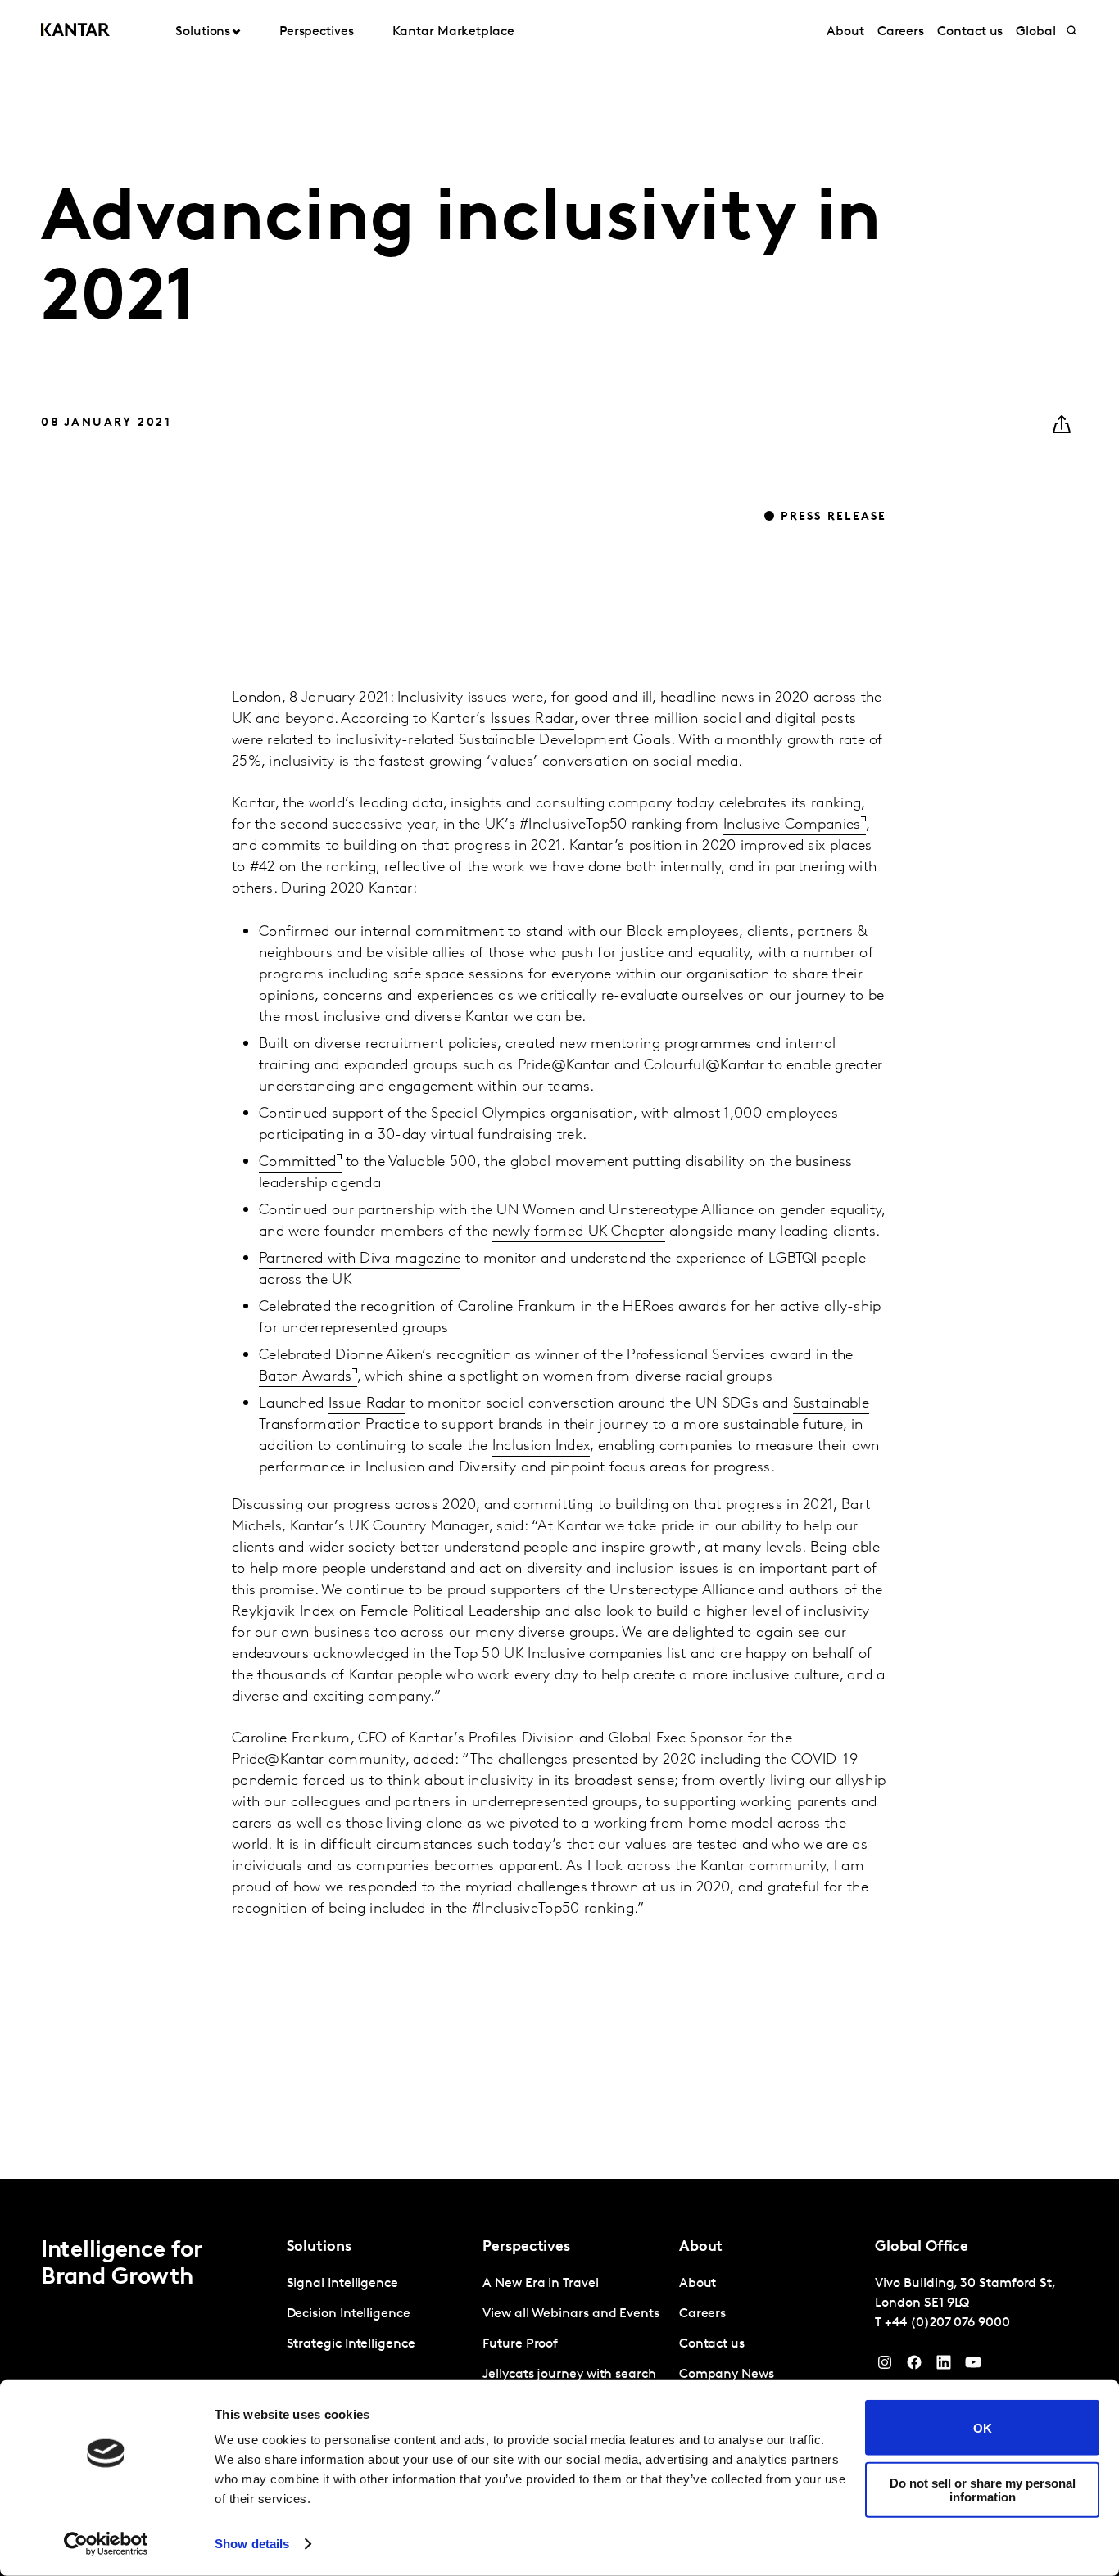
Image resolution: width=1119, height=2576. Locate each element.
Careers (901, 32)
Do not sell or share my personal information (983, 2489)
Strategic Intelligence (351, 2344)
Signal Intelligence (342, 2284)
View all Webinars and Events (571, 2314)
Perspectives (317, 32)
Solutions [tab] (203, 32)
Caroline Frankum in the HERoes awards (592, 1234)
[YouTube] (944, 2366)
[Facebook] (914, 2366)
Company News (727, 2375)
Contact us (970, 32)
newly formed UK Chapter (579, 1159)
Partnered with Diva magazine (360, 1186)
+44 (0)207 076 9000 (947, 2323)
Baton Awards (306, 1304)
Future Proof (520, 2344)
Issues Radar (532, 646)
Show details (252, 2544)
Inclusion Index (541, 1373)
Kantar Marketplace (453, 32)
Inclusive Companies (792, 752)
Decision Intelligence (349, 2314)
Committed (298, 1089)
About (845, 32)
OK (983, 2427)
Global (1036, 32)
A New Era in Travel (540, 2284)
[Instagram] (885, 2366)
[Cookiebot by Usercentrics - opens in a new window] (106, 2544)
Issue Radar (367, 1331)
